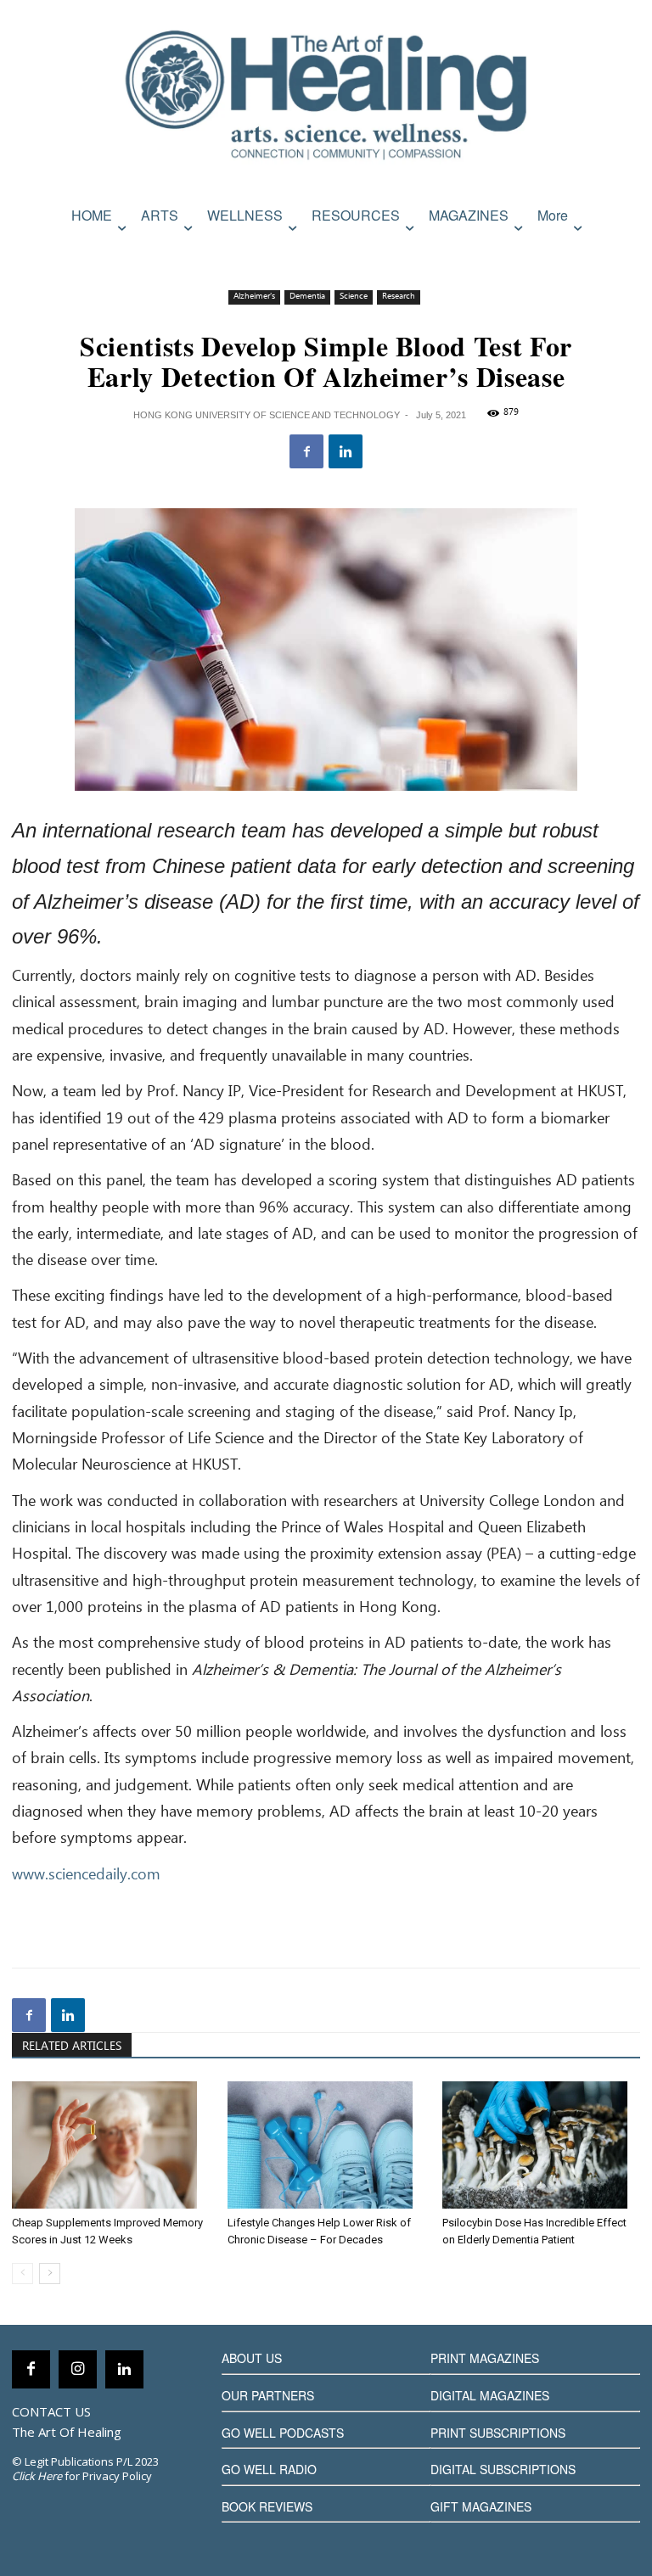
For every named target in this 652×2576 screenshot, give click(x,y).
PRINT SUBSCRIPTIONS (498, 2433)
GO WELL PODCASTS (283, 2433)
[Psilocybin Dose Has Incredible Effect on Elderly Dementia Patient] (541, 2145)
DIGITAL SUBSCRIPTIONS (503, 2469)
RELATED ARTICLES (72, 2047)
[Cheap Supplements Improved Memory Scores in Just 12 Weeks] (111, 2145)
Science (354, 297)
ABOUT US (252, 2358)
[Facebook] (306, 451)
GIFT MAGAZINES (481, 2506)
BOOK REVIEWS (267, 2506)
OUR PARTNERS (268, 2395)
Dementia (307, 297)
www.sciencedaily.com (86, 1875)
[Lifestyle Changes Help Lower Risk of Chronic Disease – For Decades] (326, 2145)
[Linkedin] (346, 451)
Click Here (37, 2476)
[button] (624, 252)
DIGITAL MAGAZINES (490, 2395)
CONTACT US (51, 2411)
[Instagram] (78, 2369)
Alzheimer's (254, 297)
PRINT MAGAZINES (485, 2358)
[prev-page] (22, 2274)
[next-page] (50, 2274)
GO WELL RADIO (269, 2469)
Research (399, 297)
